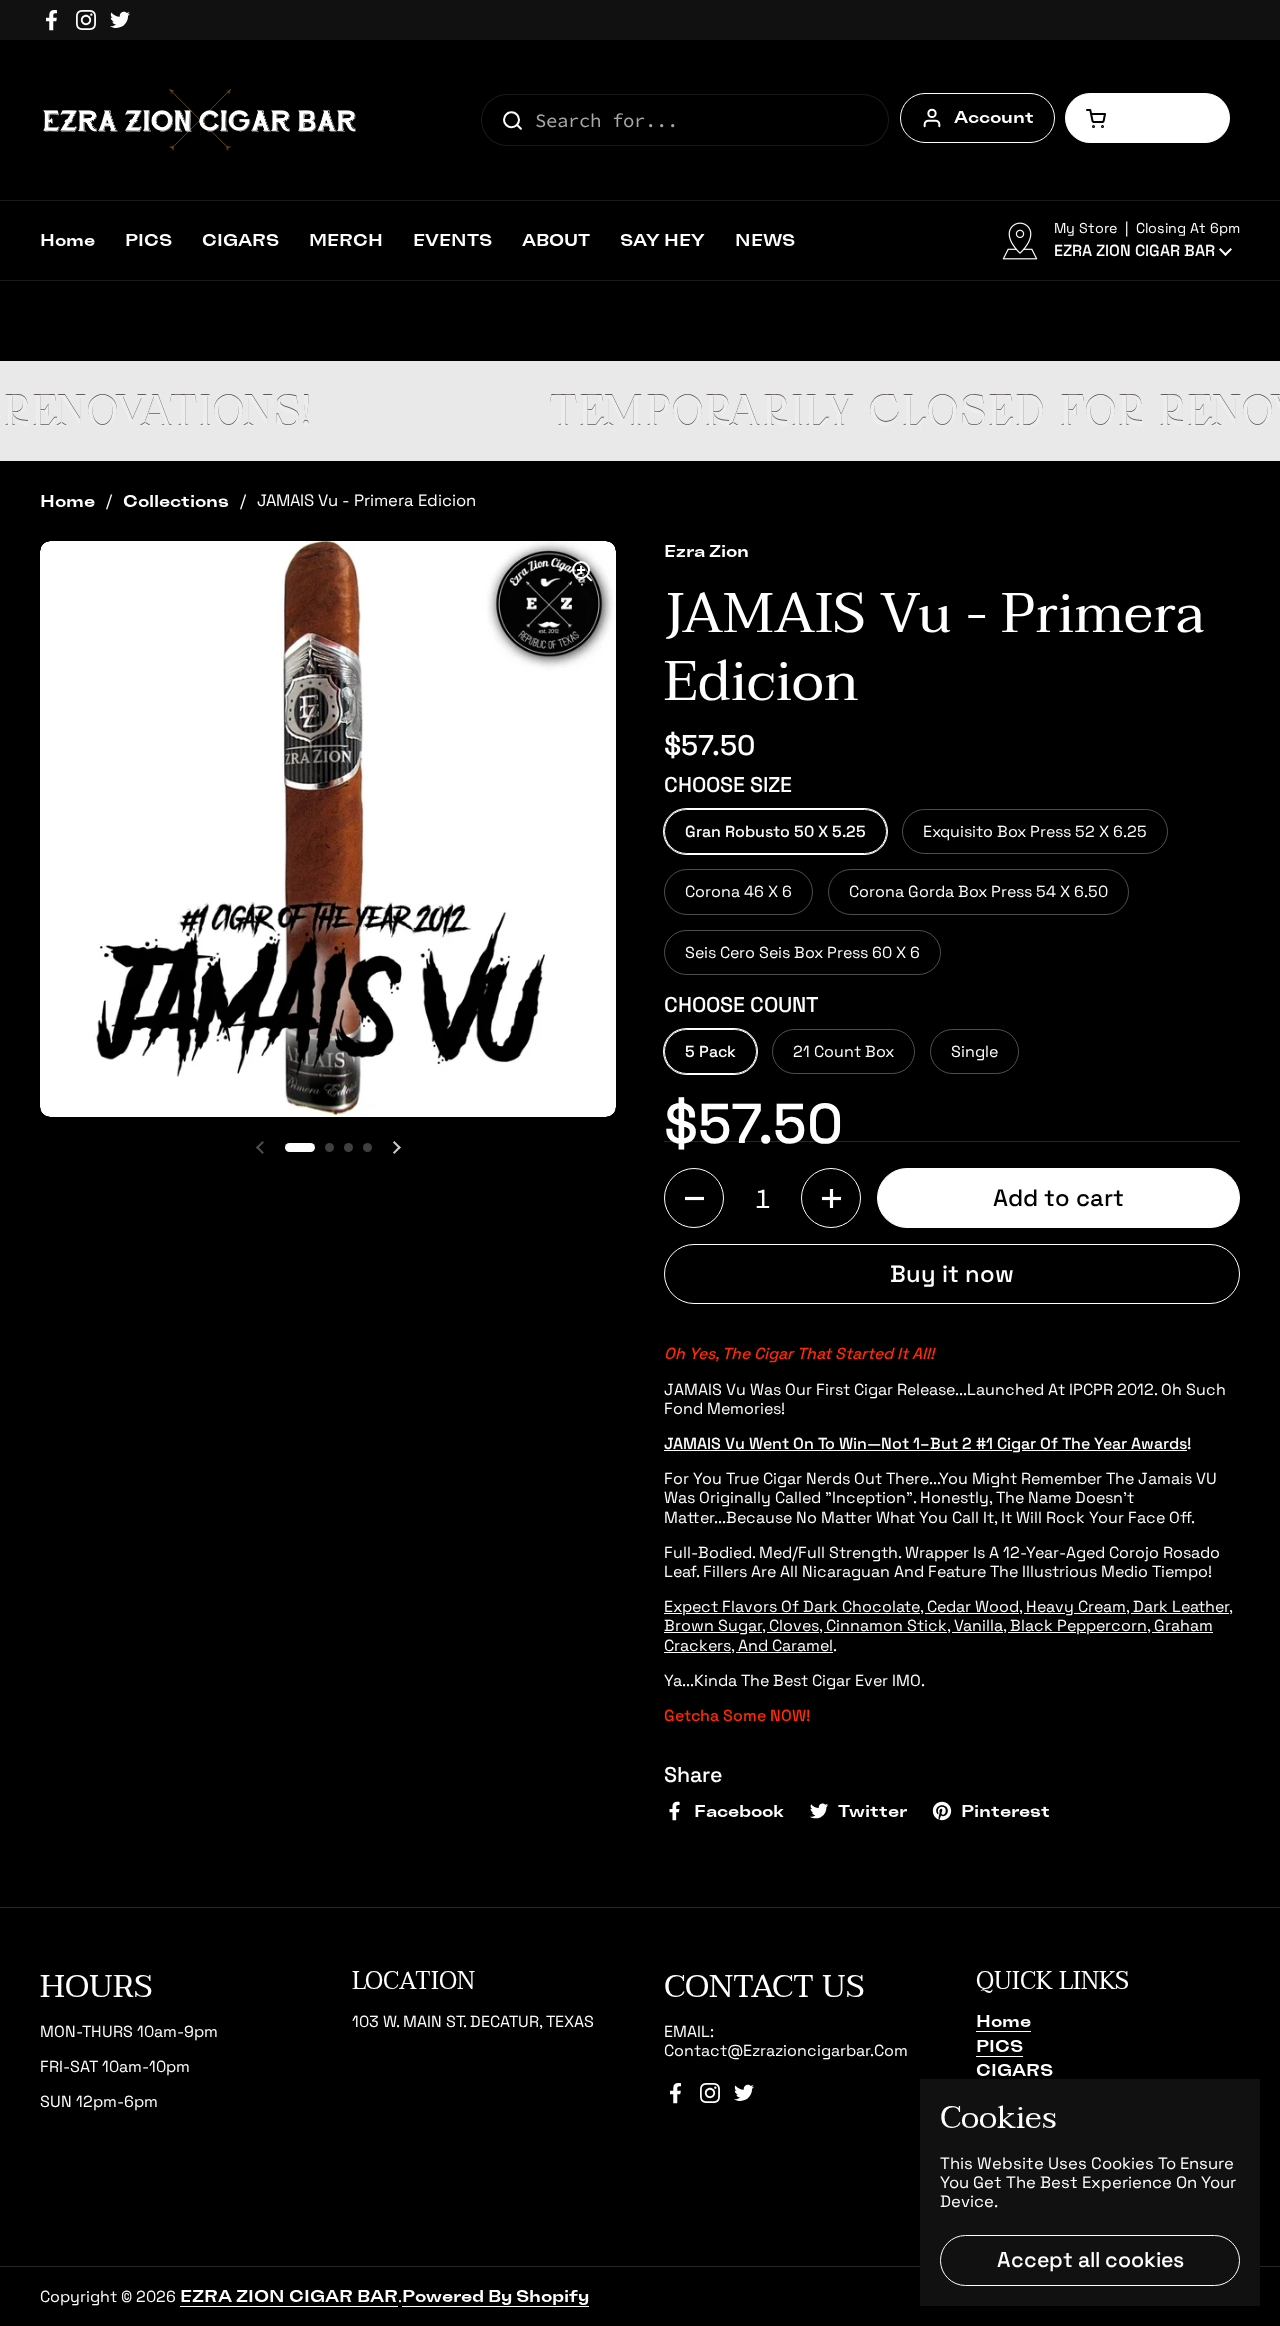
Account (994, 117)
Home (67, 501)
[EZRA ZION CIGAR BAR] (200, 120)
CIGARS (1014, 2070)
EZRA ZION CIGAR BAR (289, 2296)
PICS (999, 2046)
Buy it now (952, 1274)
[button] (1147, 118)
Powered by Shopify (495, 2296)
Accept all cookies (1090, 2259)
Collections (176, 501)
